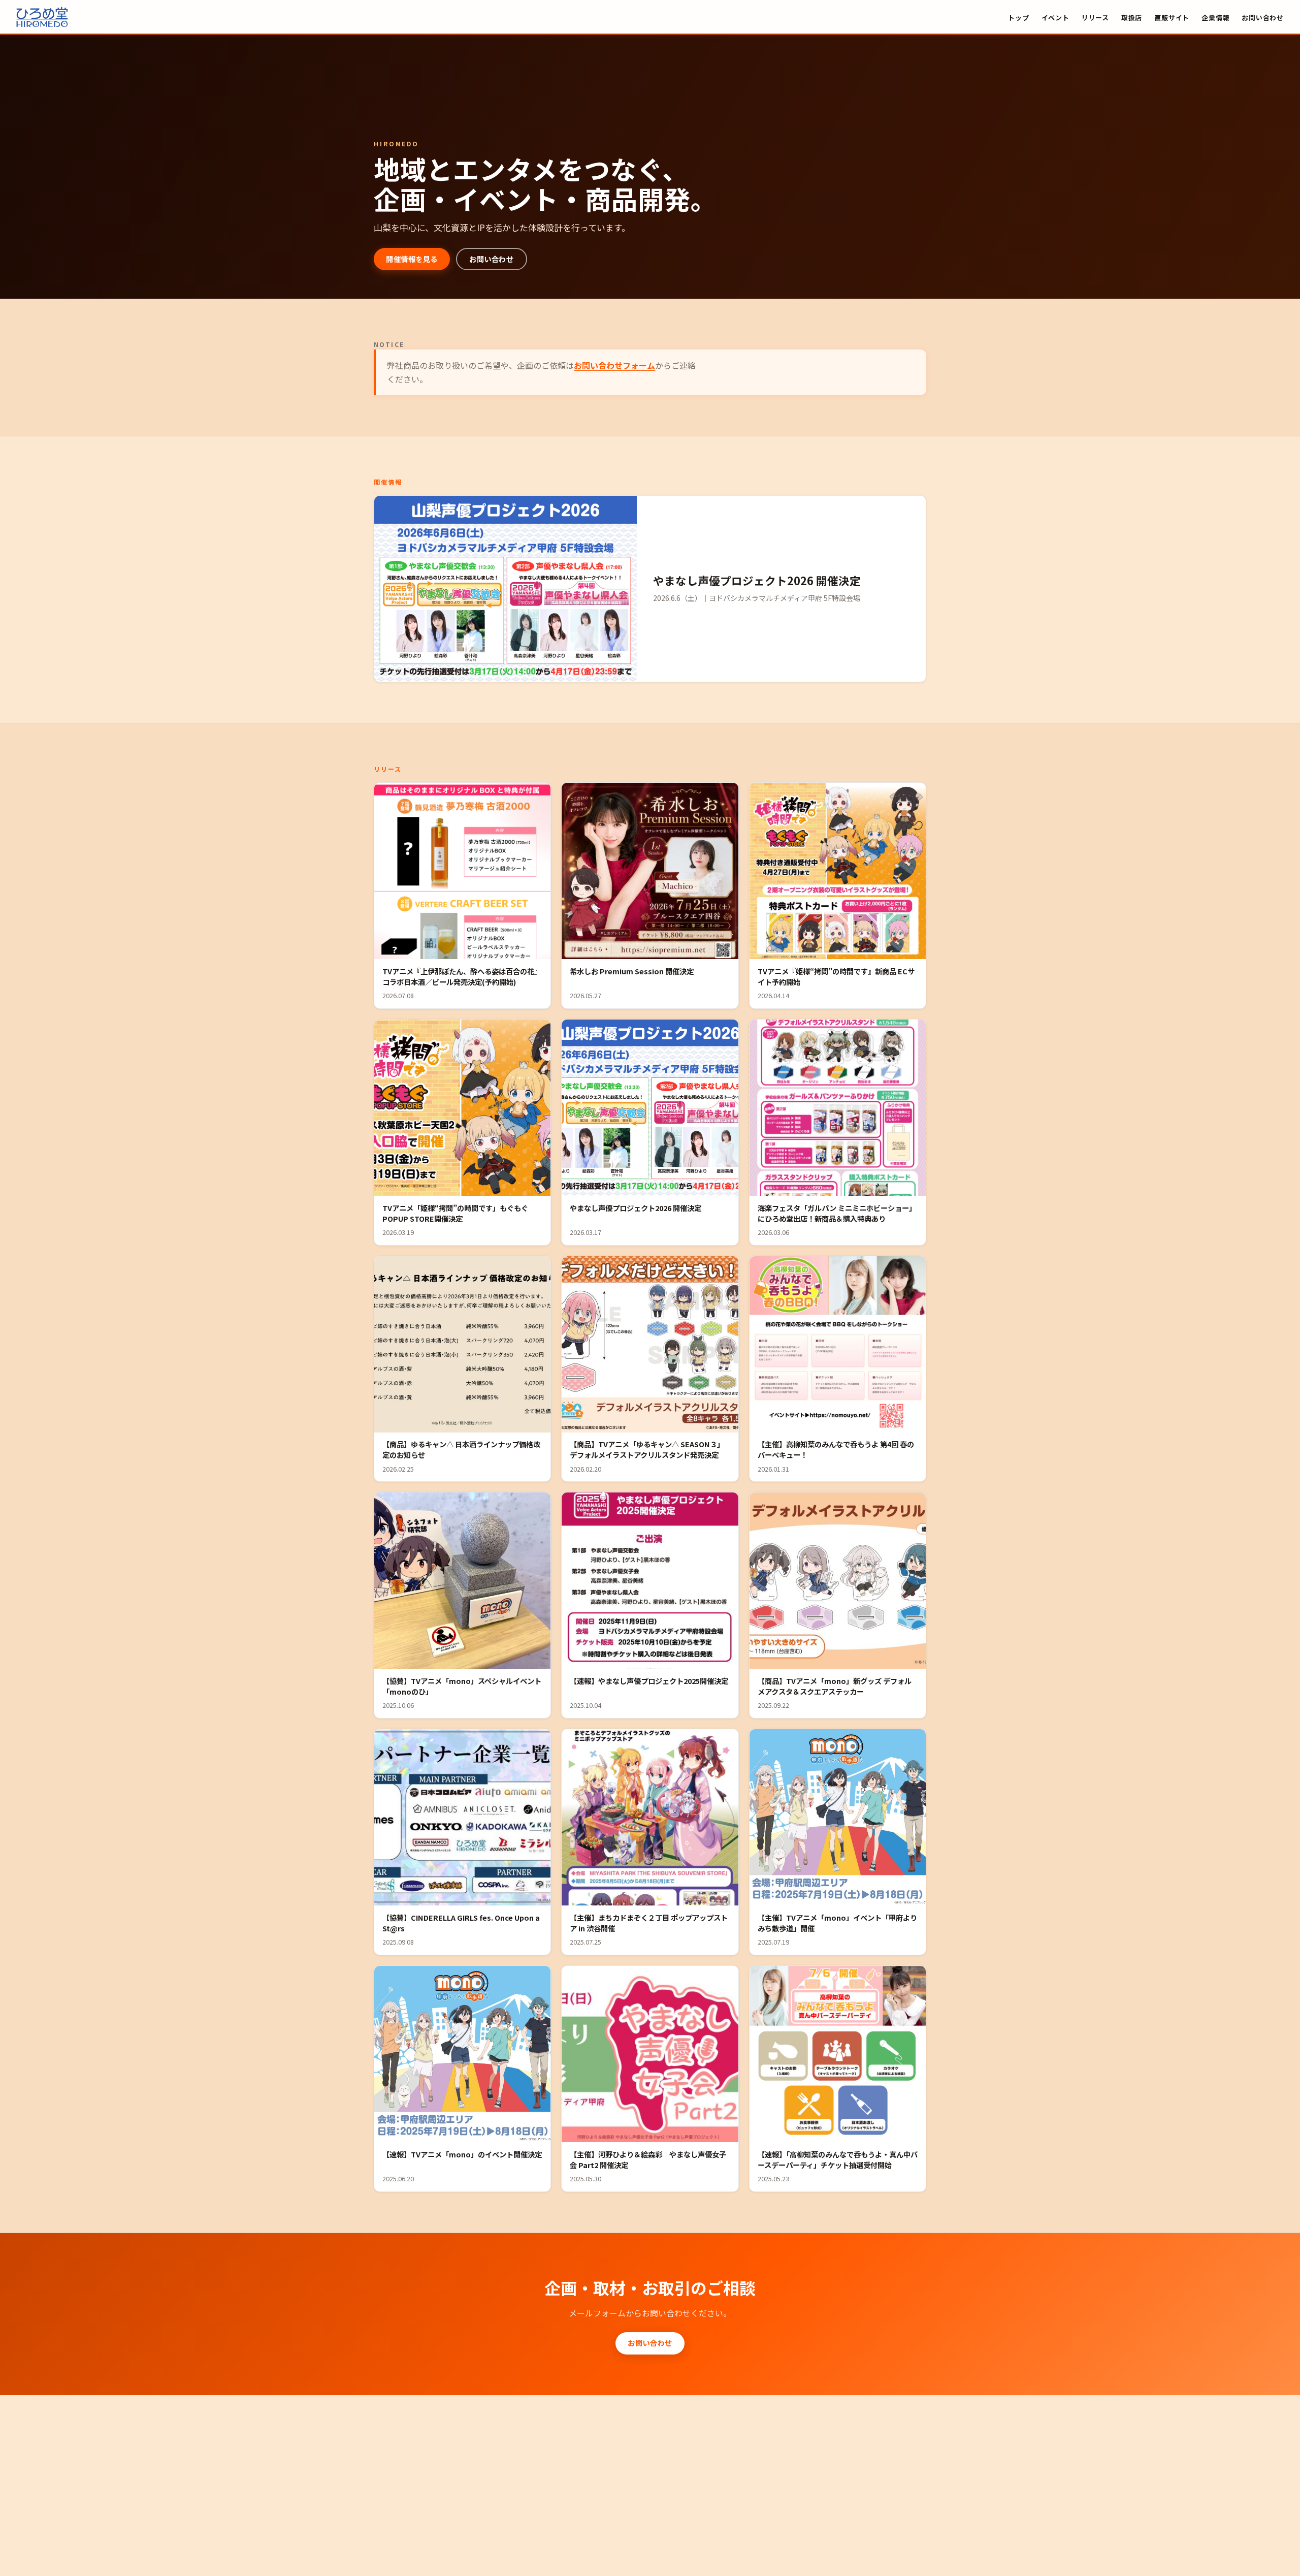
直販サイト (1172, 17)
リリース (1095, 17)
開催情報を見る (412, 259)
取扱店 (1132, 17)
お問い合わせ (1263, 17)
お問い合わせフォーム (614, 365)
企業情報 (1215, 17)
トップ (1018, 17)
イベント (1055, 17)
